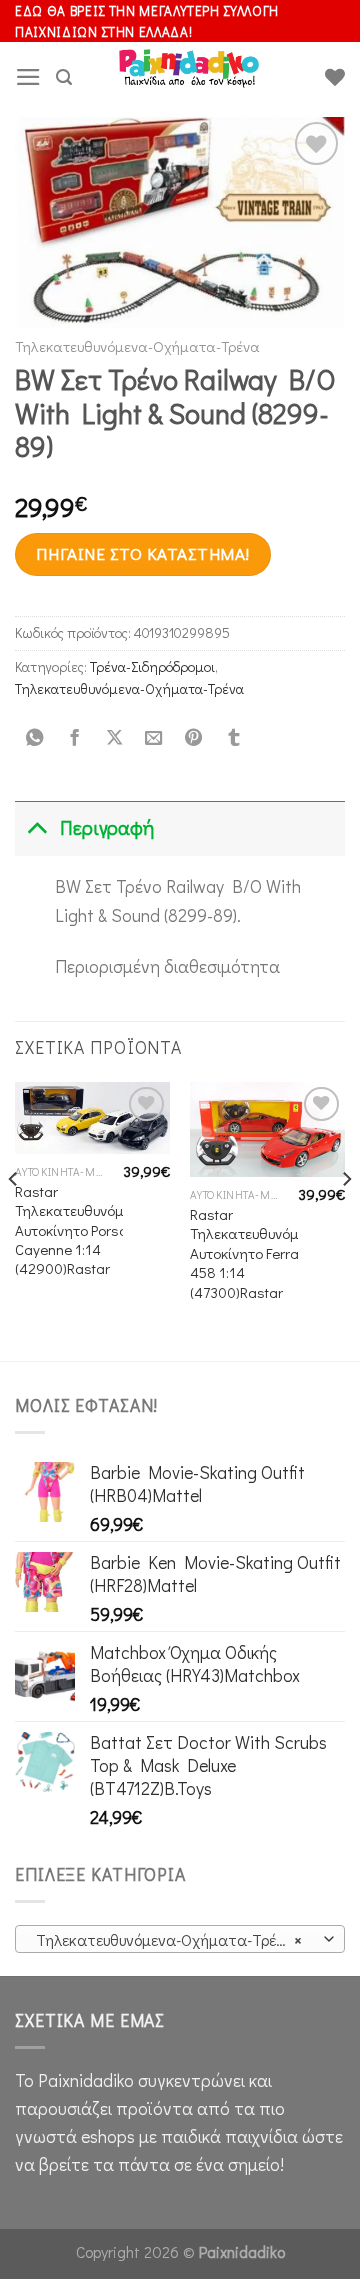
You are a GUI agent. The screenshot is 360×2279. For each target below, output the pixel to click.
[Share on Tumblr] (233, 738)
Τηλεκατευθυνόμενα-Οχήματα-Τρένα (137, 346)
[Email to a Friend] (154, 738)
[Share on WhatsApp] (35, 738)
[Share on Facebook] (74, 738)
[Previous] (14, 1219)
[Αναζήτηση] (64, 77)
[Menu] (28, 77)
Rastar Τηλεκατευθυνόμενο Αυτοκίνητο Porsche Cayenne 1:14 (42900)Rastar (80, 1230)
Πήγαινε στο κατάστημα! (142, 553)
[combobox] (180, 1939)
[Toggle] (36, 828)
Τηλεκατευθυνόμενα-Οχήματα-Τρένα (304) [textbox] (179, 1939)
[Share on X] (114, 738)
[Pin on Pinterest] (194, 738)
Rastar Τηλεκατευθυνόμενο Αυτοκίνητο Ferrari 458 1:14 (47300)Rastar (255, 1253)
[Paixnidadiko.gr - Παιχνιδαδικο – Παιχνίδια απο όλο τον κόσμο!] (189, 77)
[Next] (346, 1219)
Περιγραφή (107, 827)
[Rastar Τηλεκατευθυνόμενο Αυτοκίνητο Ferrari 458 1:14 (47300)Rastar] (267, 1129)
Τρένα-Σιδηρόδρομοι (152, 666)
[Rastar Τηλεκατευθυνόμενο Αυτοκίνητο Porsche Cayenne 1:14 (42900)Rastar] (92, 1118)
